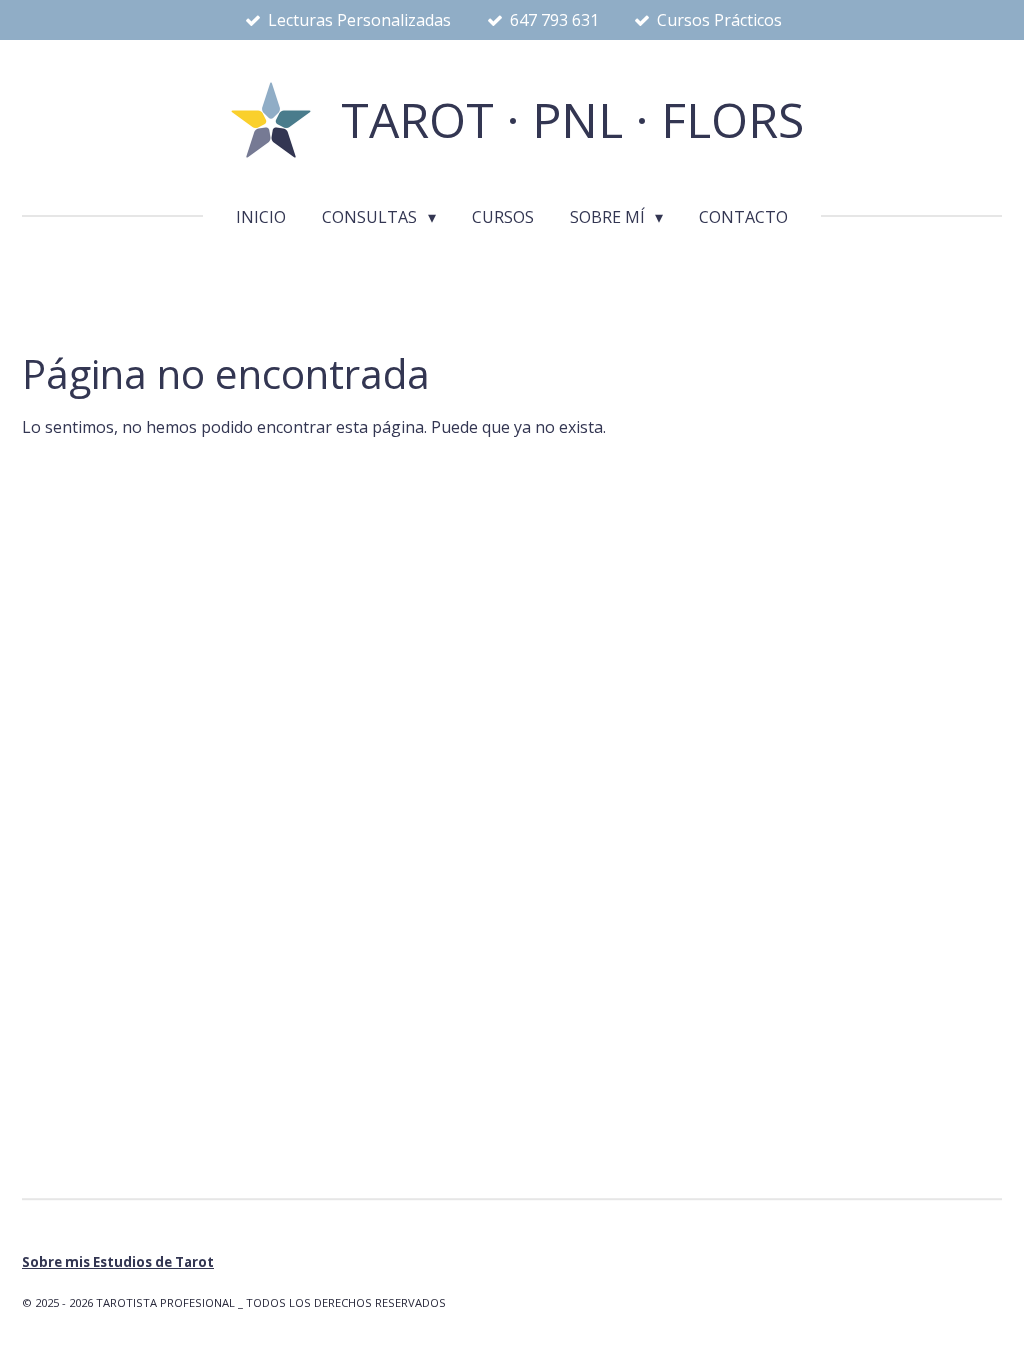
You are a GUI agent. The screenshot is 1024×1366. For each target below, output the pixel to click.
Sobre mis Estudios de (118, 1262)
